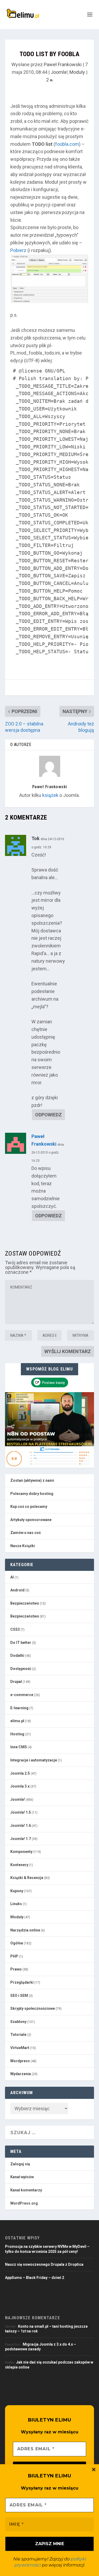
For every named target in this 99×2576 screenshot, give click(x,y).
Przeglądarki (22, 1982)
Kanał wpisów (22, 2177)
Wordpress (20, 2061)
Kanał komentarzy (26, 2190)
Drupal (16, 1682)
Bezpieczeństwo (25, 1603)
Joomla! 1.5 (21, 1812)
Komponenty (21, 1852)
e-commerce (22, 1695)
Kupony (17, 1891)
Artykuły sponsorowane (31, 1520)
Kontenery (19, 1865)
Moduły (77, 72)
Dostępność (21, 1669)
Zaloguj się (20, 2164)
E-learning (19, 1708)
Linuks (16, 1904)
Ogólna (17, 1943)
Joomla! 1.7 (21, 1839)
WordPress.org (24, 2203)
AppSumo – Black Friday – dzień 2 (35, 2278)
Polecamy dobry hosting (32, 1494)
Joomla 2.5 (20, 1773)
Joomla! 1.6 (21, 1826)
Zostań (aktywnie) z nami (32, 1480)
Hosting (17, 1734)
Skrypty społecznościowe (33, 2008)
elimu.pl (17, 1721)
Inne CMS (19, 1747)
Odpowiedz (48, 1115)
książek (50, 795)
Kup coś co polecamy (29, 1507)
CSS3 (15, 1629)
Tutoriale (18, 2035)
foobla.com (67, 144)
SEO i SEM (19, 1996)
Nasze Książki (23, 1546)
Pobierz (18, 250)
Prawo (16, 1969)
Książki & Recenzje (27, 1878)
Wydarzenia (21, 2074)
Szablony (18, 2022)
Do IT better (21, 1643)
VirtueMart (20, 2048)
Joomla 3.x (20, 1786)
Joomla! (59, 72)
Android (17, 1590)
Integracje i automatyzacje (34, 1760)
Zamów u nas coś (25, 1533)
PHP (14, 1956)
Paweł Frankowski (63, 64)
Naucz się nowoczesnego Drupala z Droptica (44, 2264)
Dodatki (17, 1655)
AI (12, 1577)
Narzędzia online (25, 1930)
